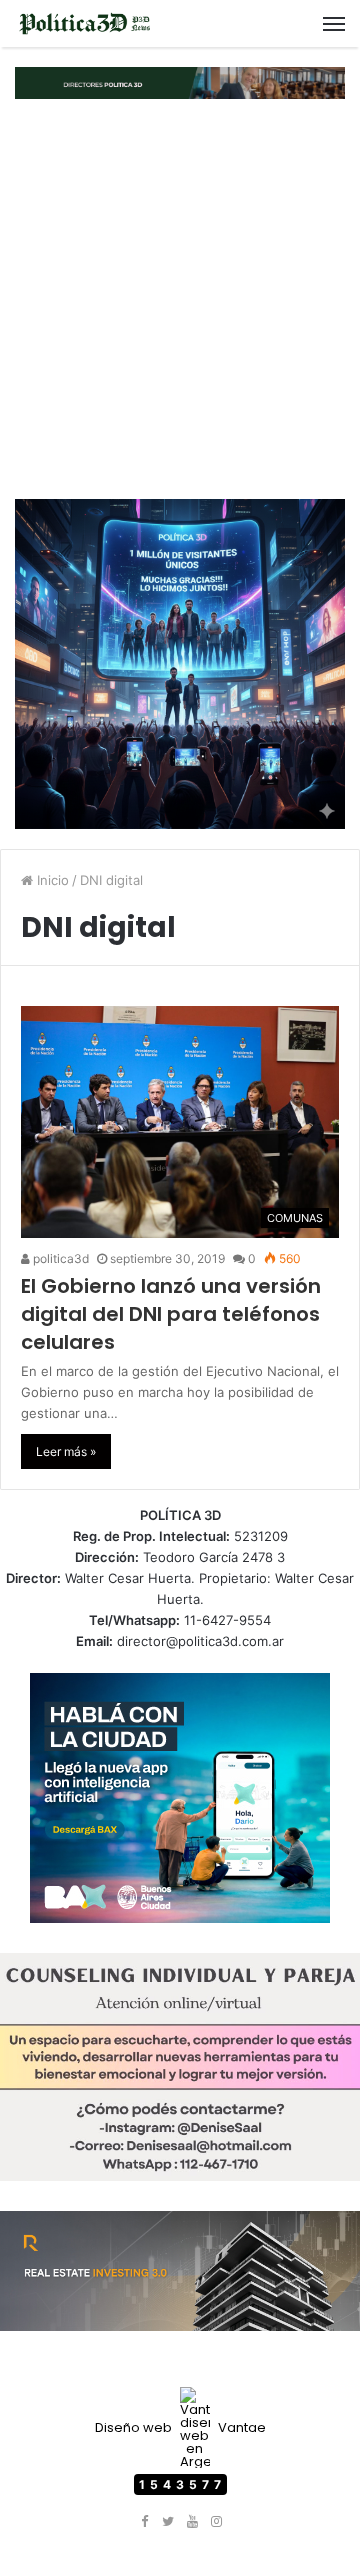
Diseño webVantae (180, 2427)
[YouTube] (192, 2522)
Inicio (51, 880)
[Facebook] (144, 2522)
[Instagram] (216, 2522)
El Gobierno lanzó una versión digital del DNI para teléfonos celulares (171, 1314)
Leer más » (66, 1451)
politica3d (59, 1258)
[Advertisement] (180, 299)
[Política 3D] (85, 23)
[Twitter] (168, 2522)
